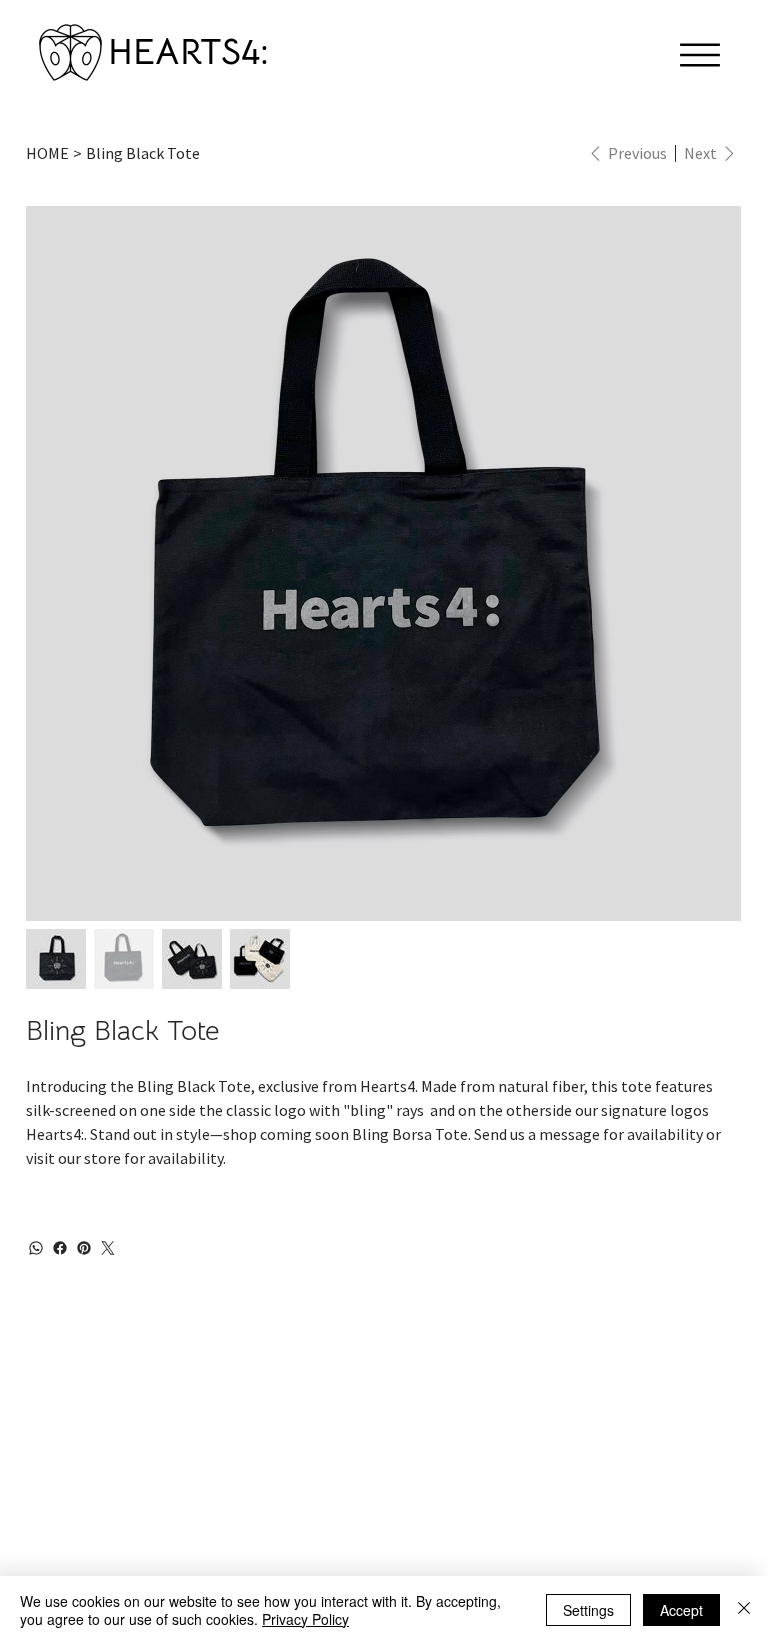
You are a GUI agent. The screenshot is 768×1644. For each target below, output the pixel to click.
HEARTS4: (188, 51)
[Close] (744, 1610)
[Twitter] (108, 1248)
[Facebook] (60, 1248)
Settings (588, 1610)
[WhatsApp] (36, 1248)
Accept (681, 1610)
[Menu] (700, 55)
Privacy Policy (305, 1619)
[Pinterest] (84, 1248)
